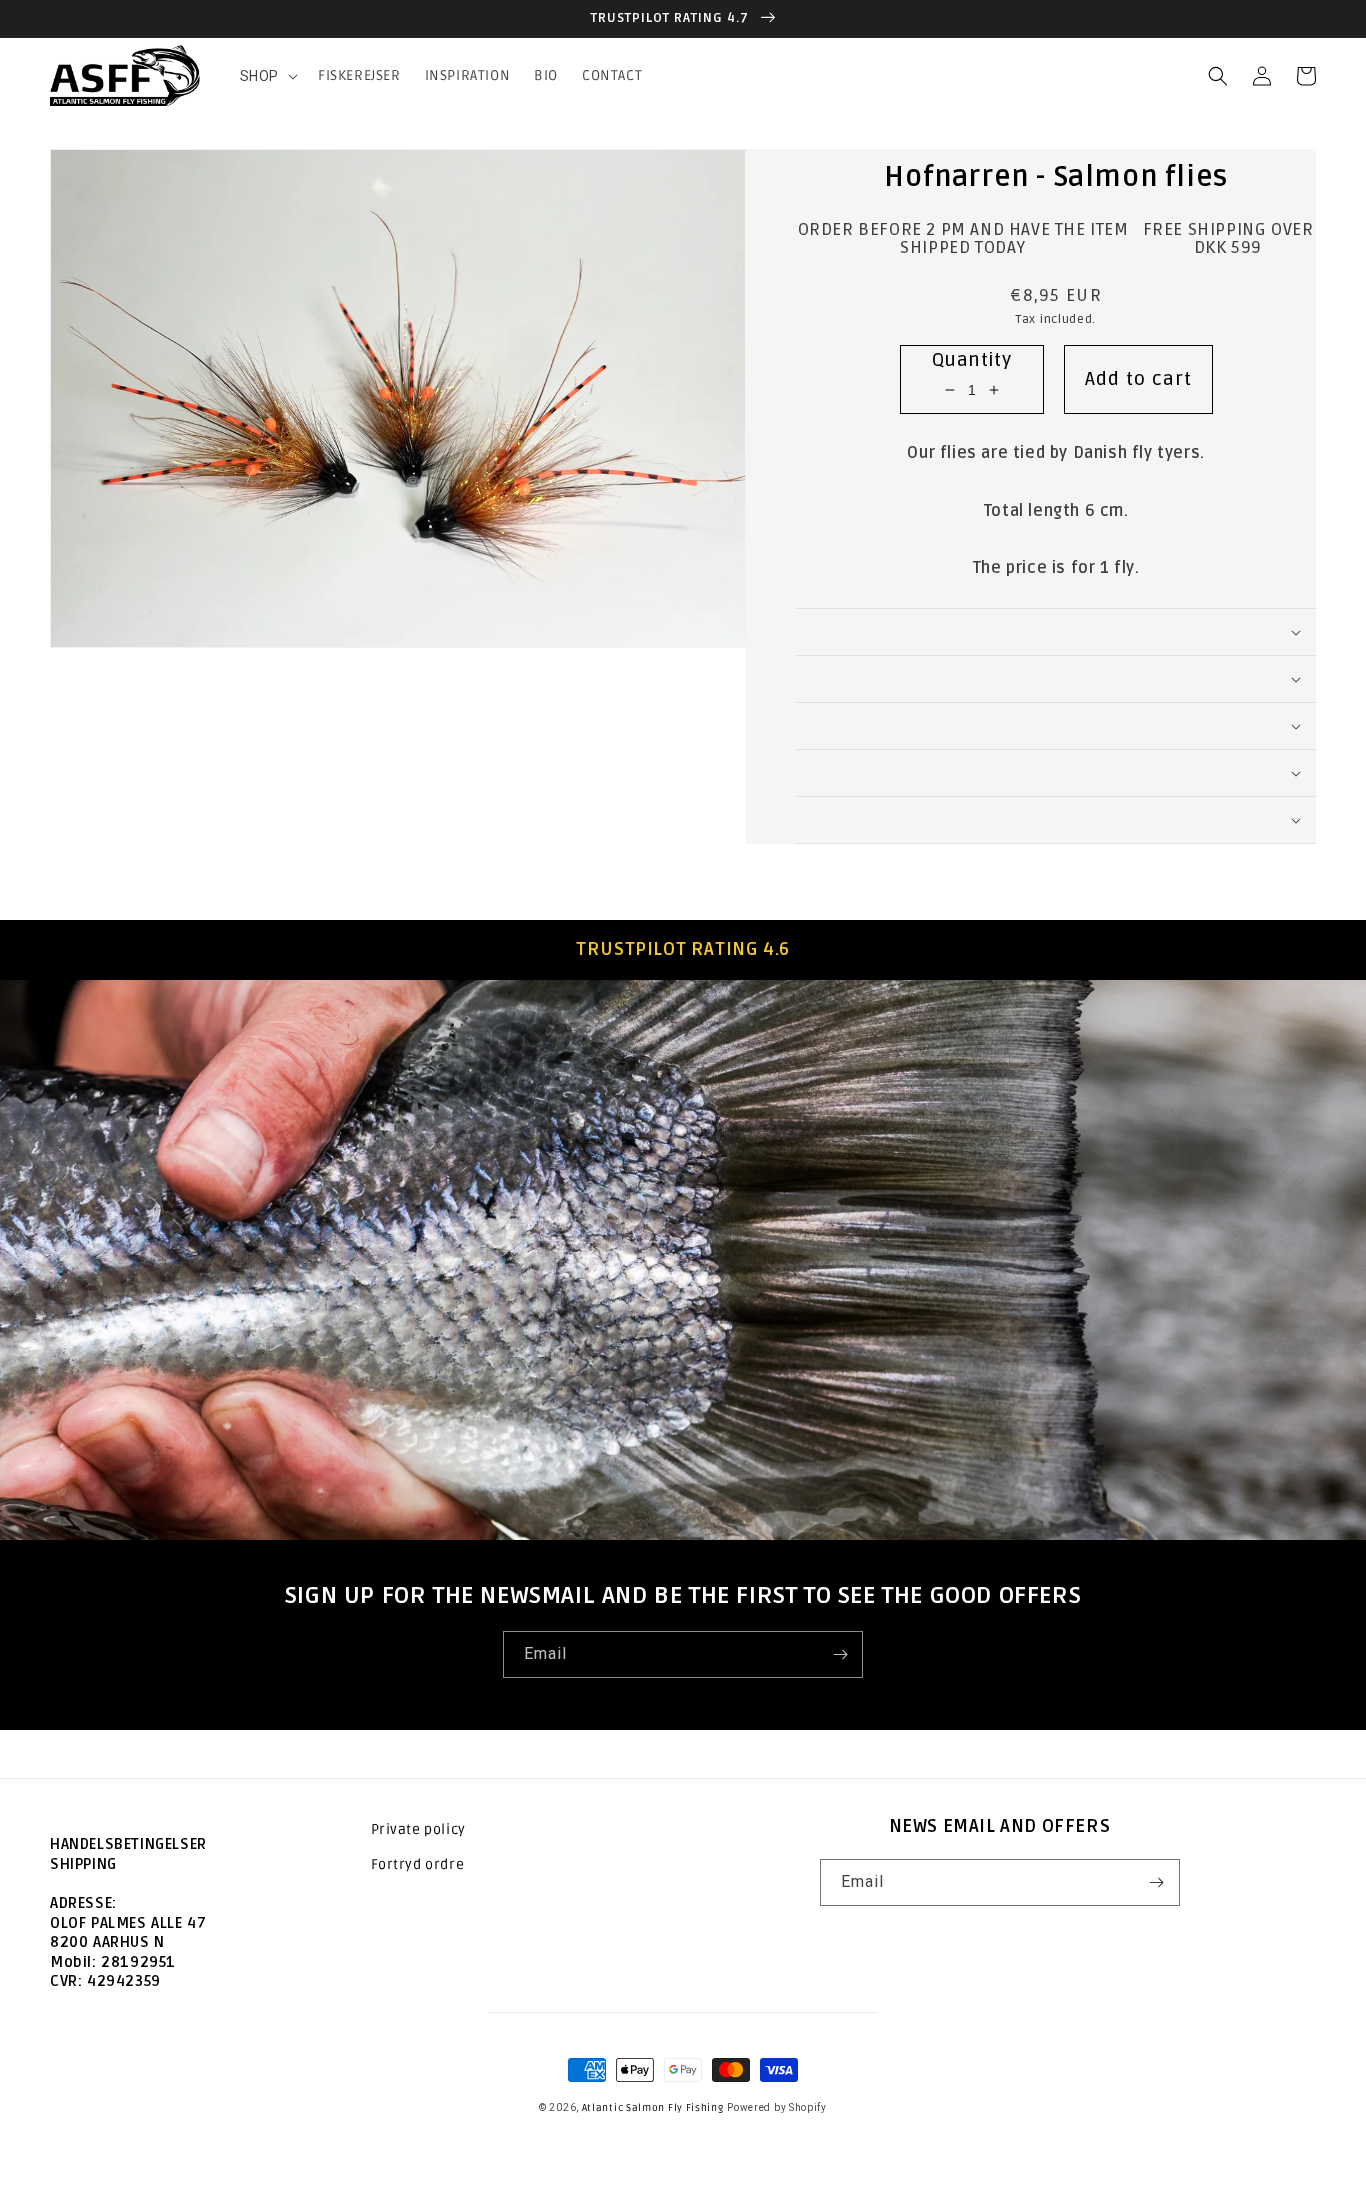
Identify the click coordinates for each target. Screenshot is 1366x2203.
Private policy (418, 1829)
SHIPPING (83, 1864)
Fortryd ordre (418, 1864)
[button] (267, 76)
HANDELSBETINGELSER (128, 1844)
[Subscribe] (840, 1654)
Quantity (971, 360)
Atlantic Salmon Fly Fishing (653, 2108)
